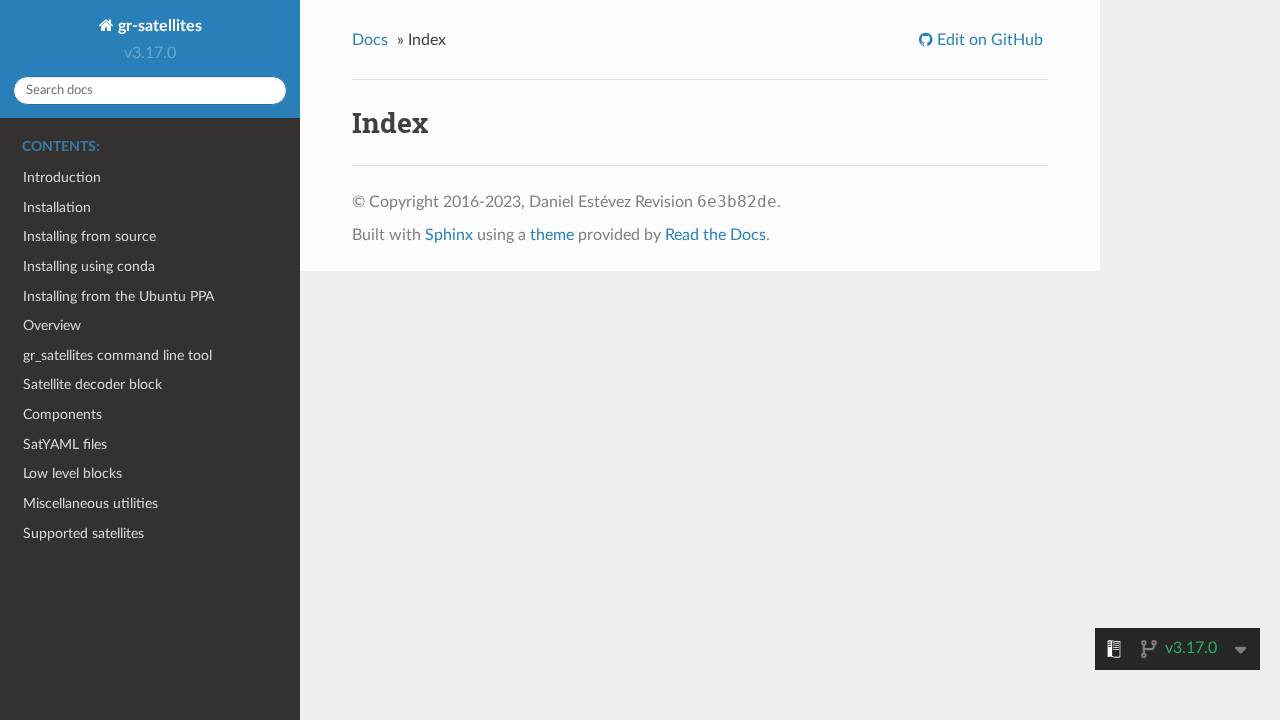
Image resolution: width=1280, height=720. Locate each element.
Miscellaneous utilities (90, 503)
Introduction (62, 177)
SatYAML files (65, 444)
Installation (57, 207)
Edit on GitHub (988, 40)
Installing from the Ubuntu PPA (118, 296)
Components (62, 414)
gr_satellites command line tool (117, 355)
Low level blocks (72, 473)
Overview (52, 325)
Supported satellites (83, 533)
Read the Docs (715, 235)
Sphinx (449, 235)
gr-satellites (158, 26)
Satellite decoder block (92, 384)
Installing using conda (89, 266)
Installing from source (89, 236)
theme (552, 235)
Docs (370, 40)
